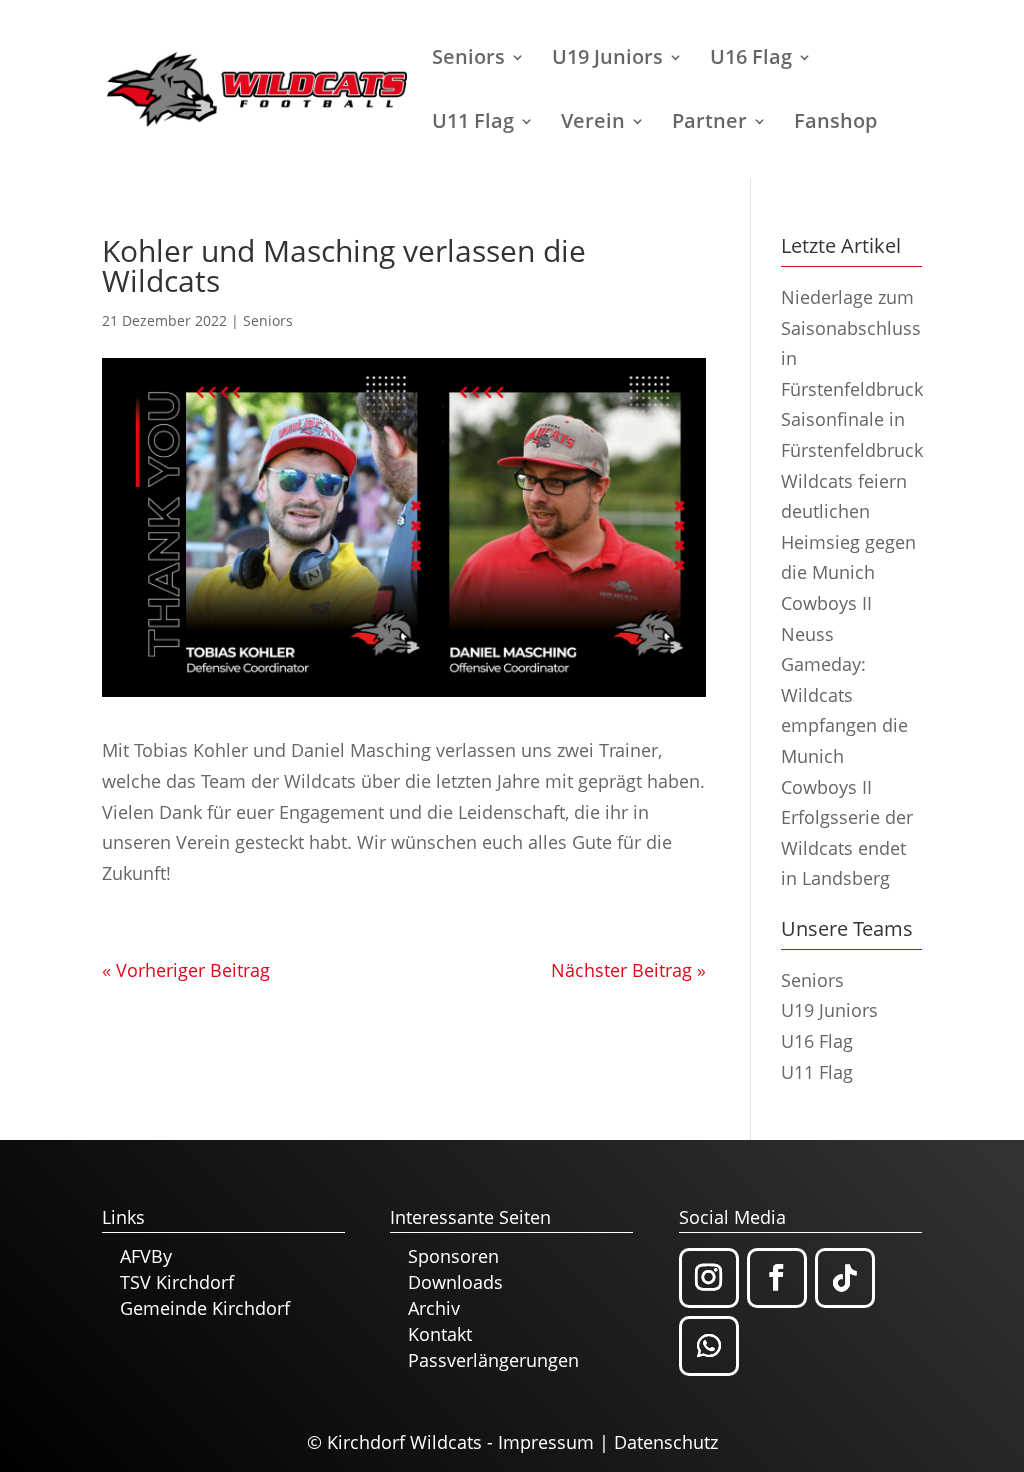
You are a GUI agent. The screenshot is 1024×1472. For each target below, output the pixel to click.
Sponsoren (453, 1256)
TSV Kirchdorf (177, 1282)
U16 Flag (751, 60)
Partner (709, 124)
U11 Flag (473, 124)
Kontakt (440, 1334)
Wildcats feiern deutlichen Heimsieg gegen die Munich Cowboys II (848, 542)
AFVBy (146, 1256)
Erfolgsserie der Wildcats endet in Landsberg (847, 847)
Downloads (455, 1282)
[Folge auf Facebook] (777, 1278)
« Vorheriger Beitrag (186, 970)
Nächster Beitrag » (628, 970)
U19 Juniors (607, 60)
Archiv (434, 1308)
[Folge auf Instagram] (709, 1278)
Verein (593, 124)
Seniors (468, 60)
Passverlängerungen (493, 1360)
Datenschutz (666, 1442)
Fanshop (835, 124)
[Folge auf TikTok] (845, 1278)
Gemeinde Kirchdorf (205, 1308)
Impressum (546, 1442)
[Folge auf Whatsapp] (709, 1346)
